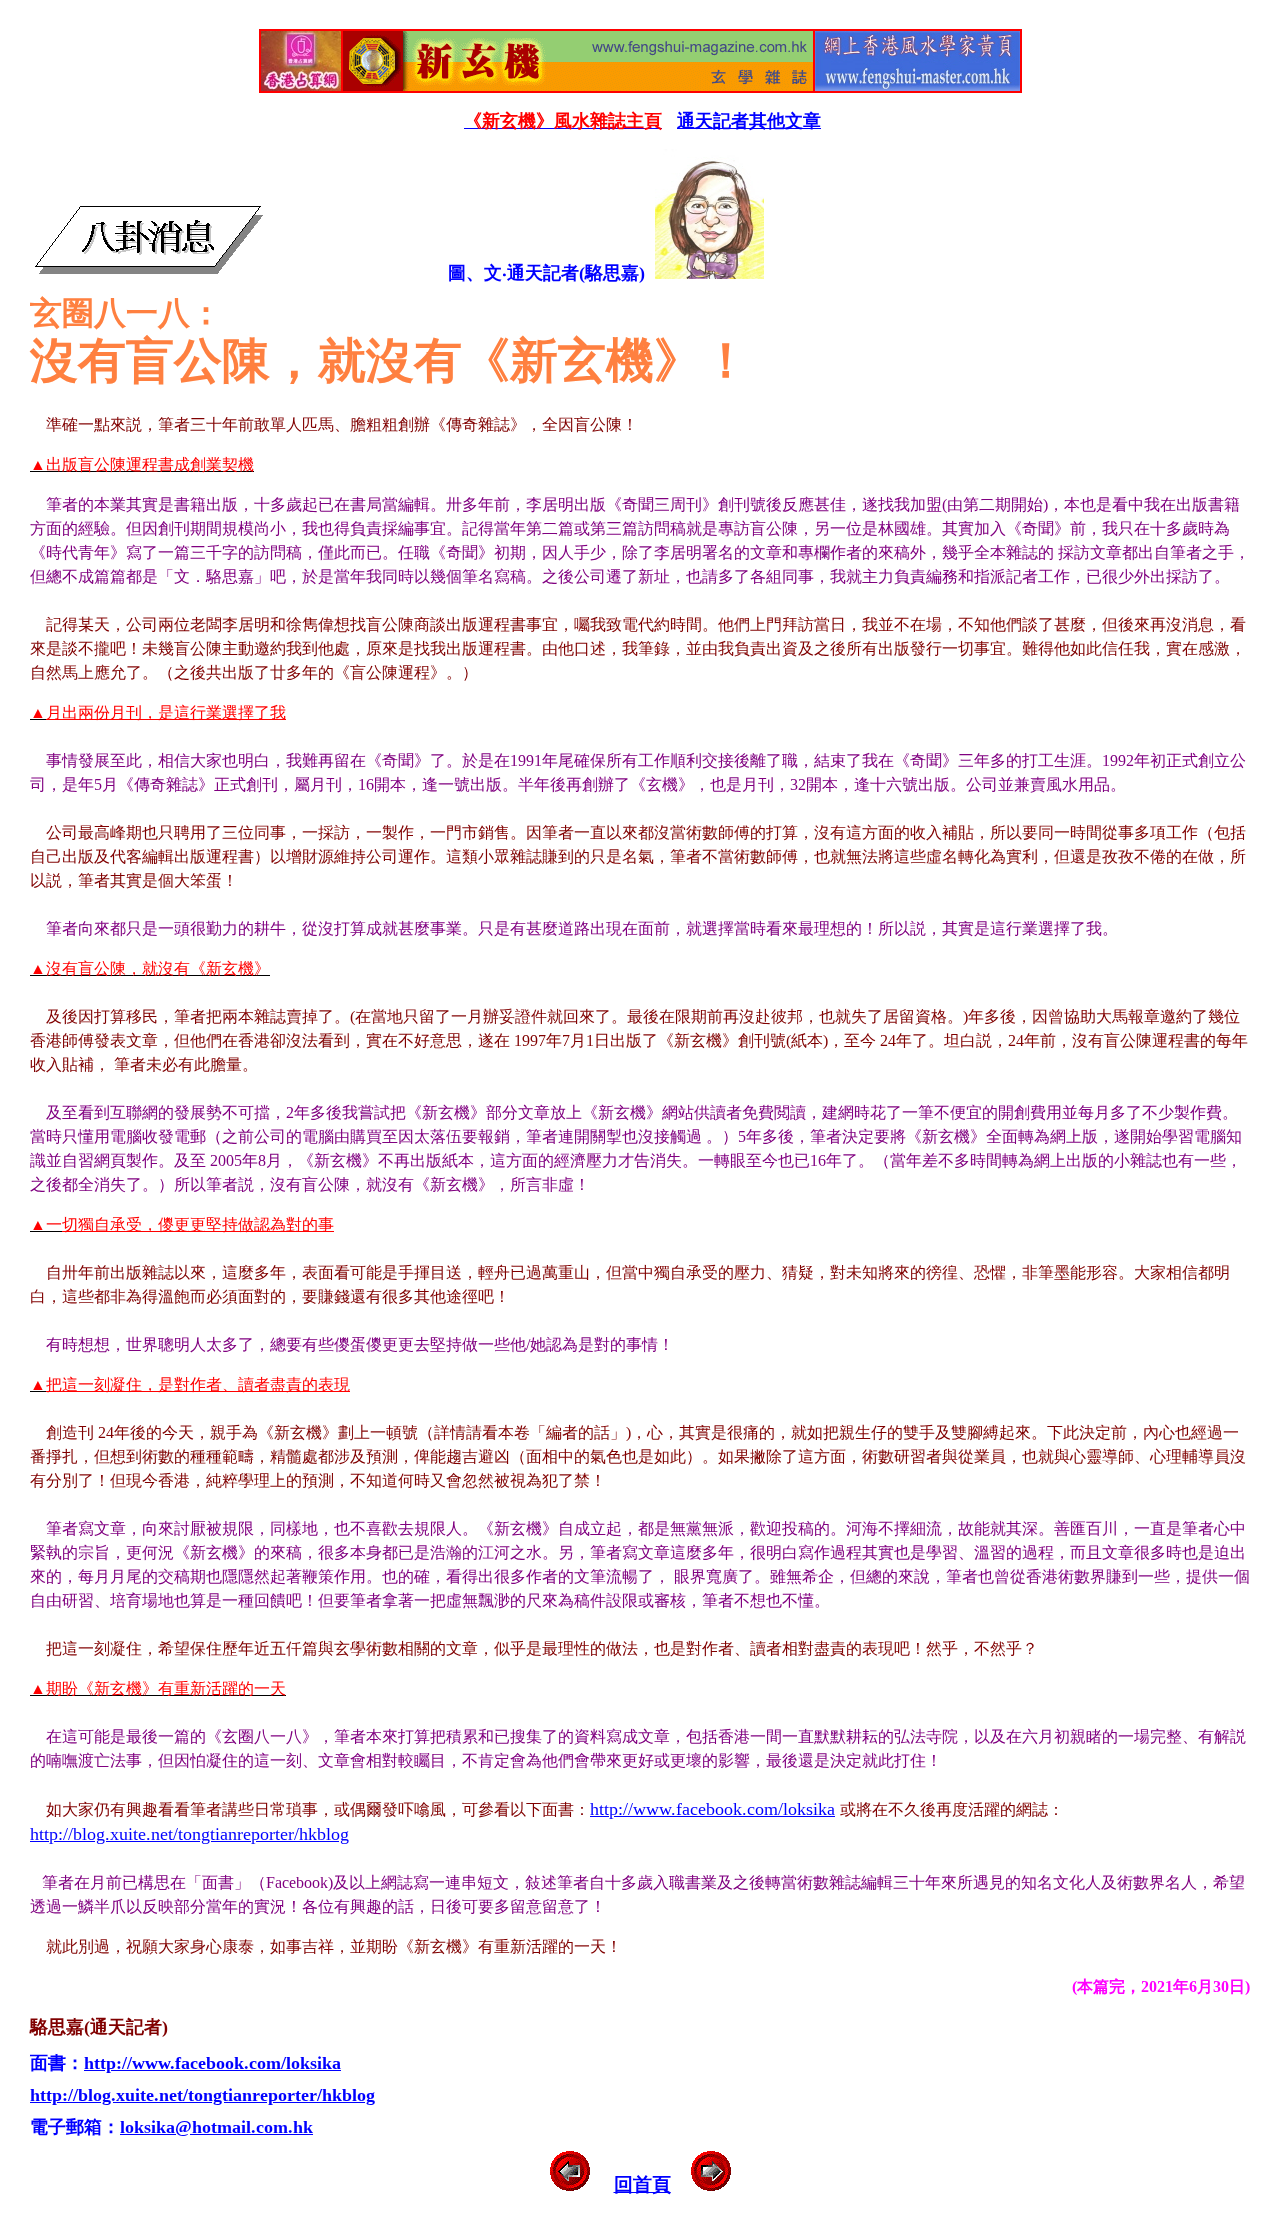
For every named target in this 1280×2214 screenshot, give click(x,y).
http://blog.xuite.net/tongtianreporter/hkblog (189, 1834)
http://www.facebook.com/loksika (712, 1809)
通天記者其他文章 (749, 121)
